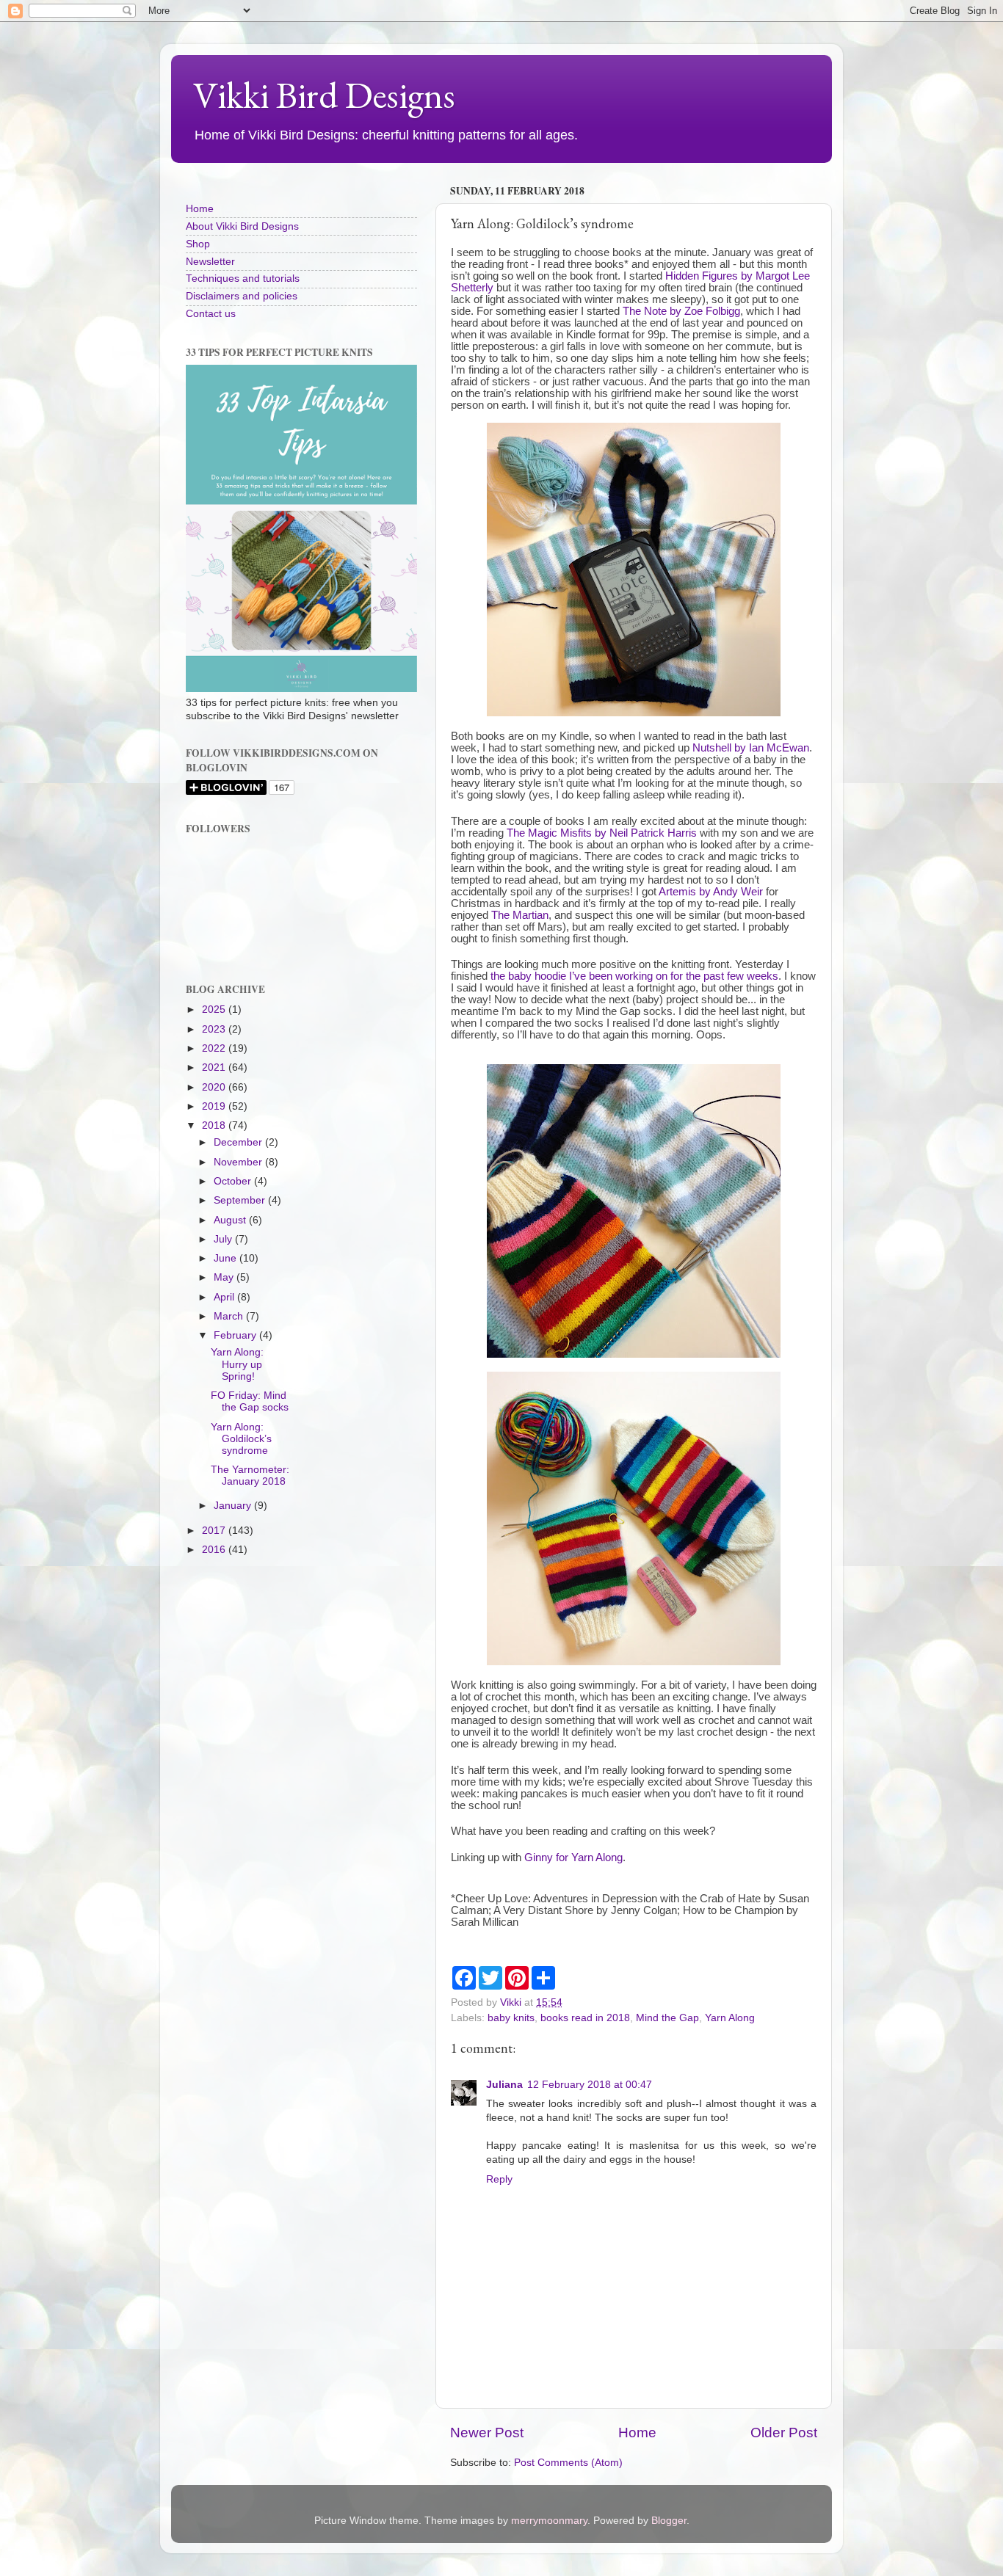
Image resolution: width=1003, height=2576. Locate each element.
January (234, 1506)
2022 (215, 1048)
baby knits (511, 2018)
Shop (198, 244)
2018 (215, 1125)
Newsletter (210, 262)
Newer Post (487, 2433)
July (224, 1239)
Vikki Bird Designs (324, 95)
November (239, 1162)
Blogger (669, 2521)
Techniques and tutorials (243, 279)
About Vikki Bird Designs (242, 226)
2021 (215, 1067)
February (236, 1335)
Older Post (784, 2433)
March (230, 1316)
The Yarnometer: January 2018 (250, 1476)
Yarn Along (730, 2018)
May (225, 1277)
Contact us (211, 314)
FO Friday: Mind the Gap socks (250, 1401)
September (241, 1200)
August (231, 1220)
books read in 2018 (585, 2018)
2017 (215, 1531)
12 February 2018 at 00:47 (590, 2085)
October (234, 1181)
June (227, 1258)
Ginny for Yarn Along (573, 1858)
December (239, 1142)
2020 (215, 1087)
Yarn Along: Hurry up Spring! (237, 1364)
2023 (215, 1029)
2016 (215, 1550)
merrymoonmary (549, 2521)
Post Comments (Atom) (568, 2463)
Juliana (504, 2085)
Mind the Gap (667, 2018)
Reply (499, 2179)
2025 (215, 1009)
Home (637, 2433)
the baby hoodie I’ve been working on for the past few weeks (634, 976)
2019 (215, 1106)
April (225, 1297)
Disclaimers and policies (242, 296)
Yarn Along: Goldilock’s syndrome (241, 1439)
